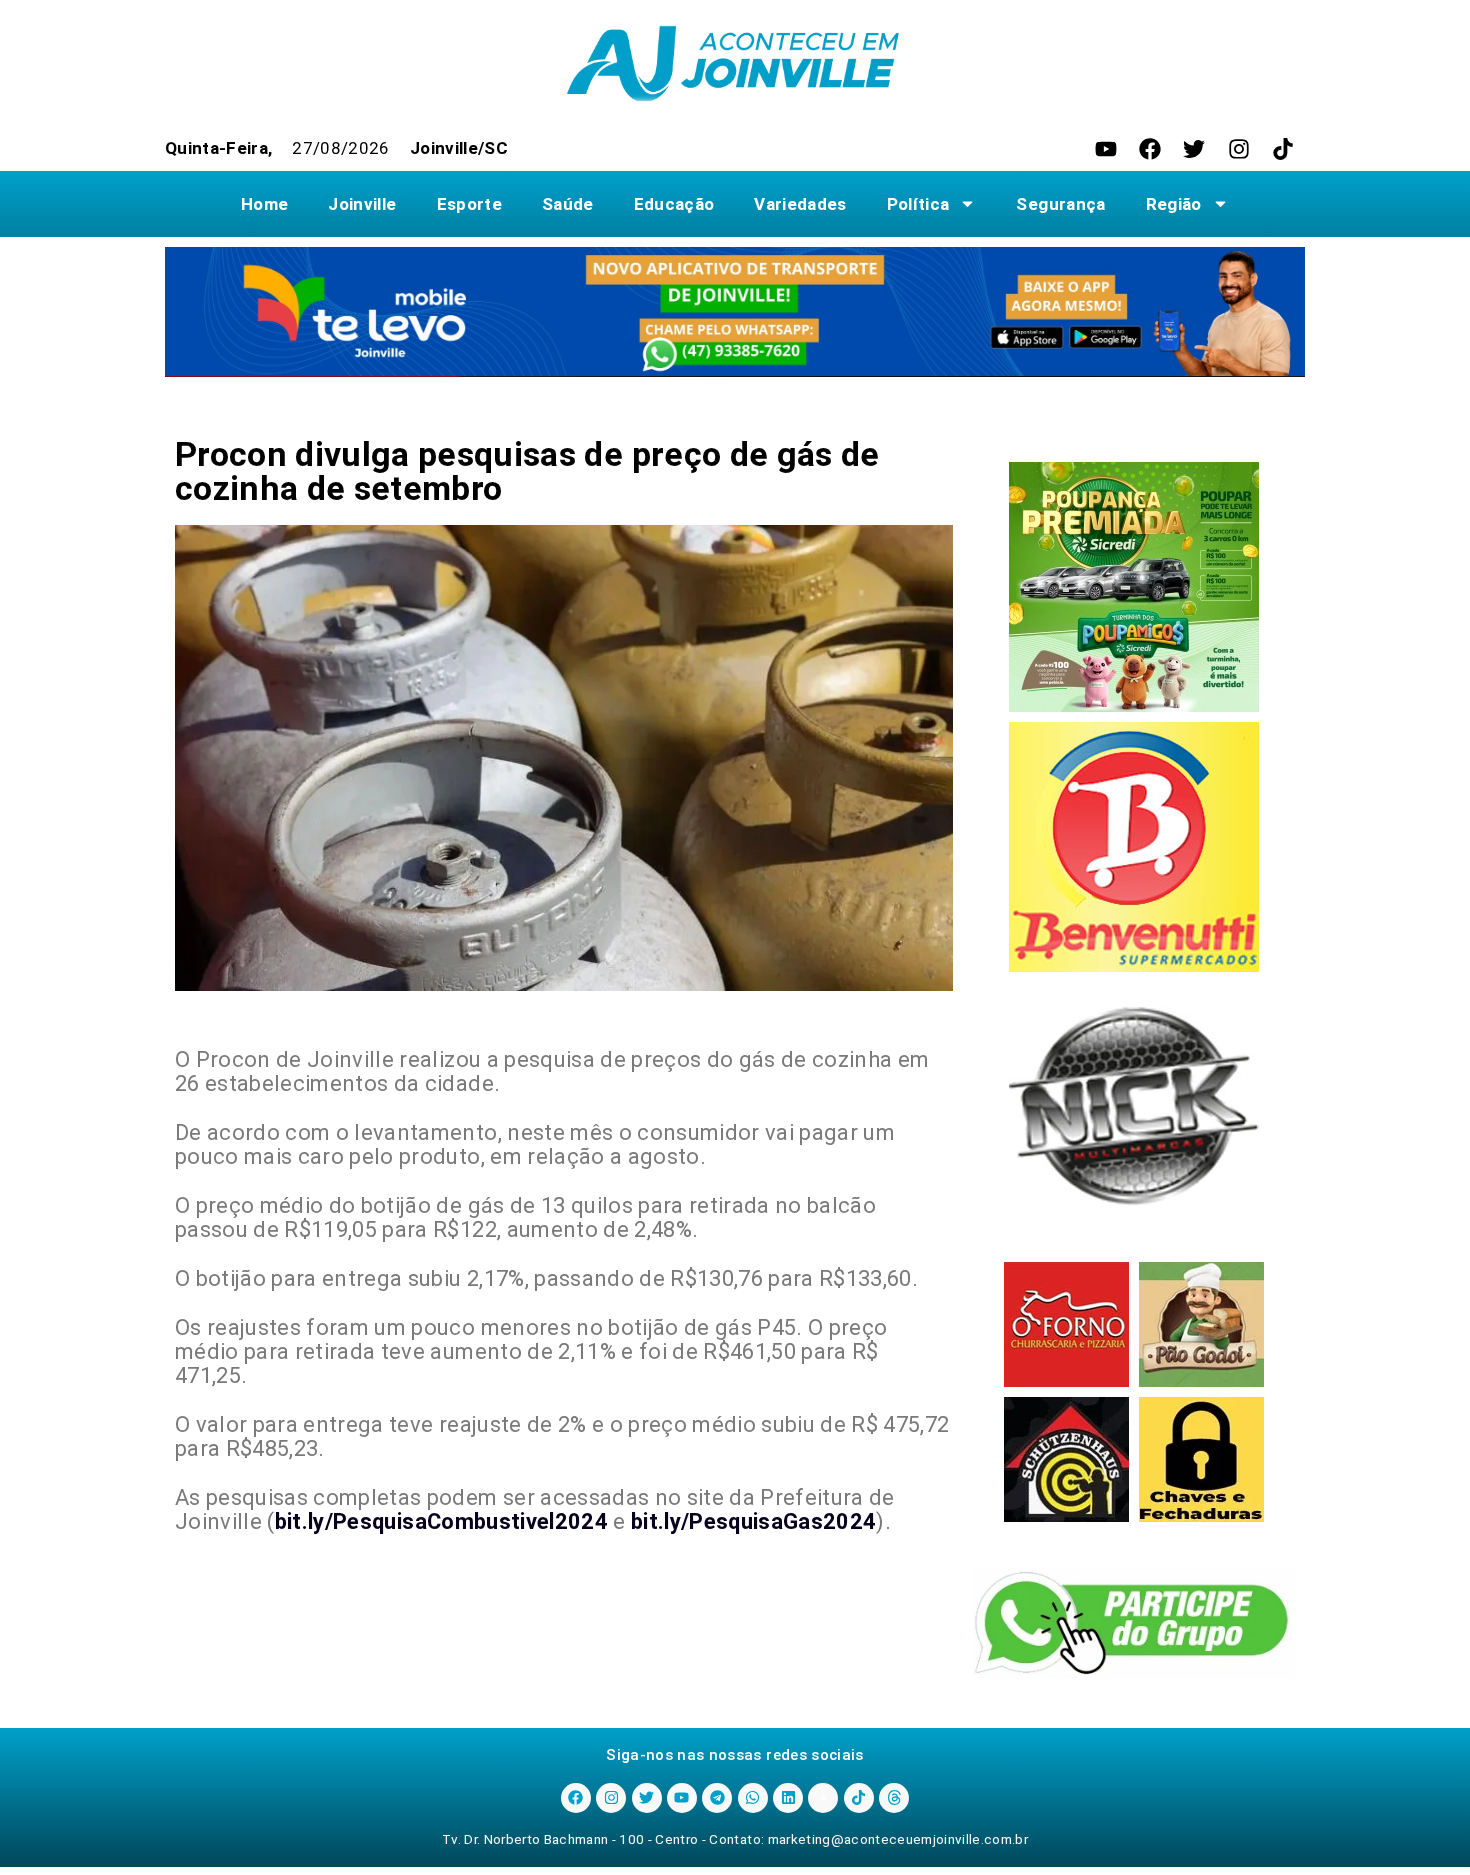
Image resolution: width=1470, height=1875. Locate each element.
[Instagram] (1239, 149)
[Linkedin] (788, 1798)
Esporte (469, 204)
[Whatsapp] (753, 1798)
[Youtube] (1106, 149)
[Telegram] (717, 1798)
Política (918, 204)
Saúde (568, 204)
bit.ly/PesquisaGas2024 (753, 1522)
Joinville (362, 204)
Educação (674, 204)
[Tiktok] (1283, 149)
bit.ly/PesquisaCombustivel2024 (441, 1522)
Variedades (800, 204)
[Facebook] (1150, 149)
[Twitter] (1194, 149)
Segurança (1060, 204)
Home (264, 204)
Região (1174, 204)
